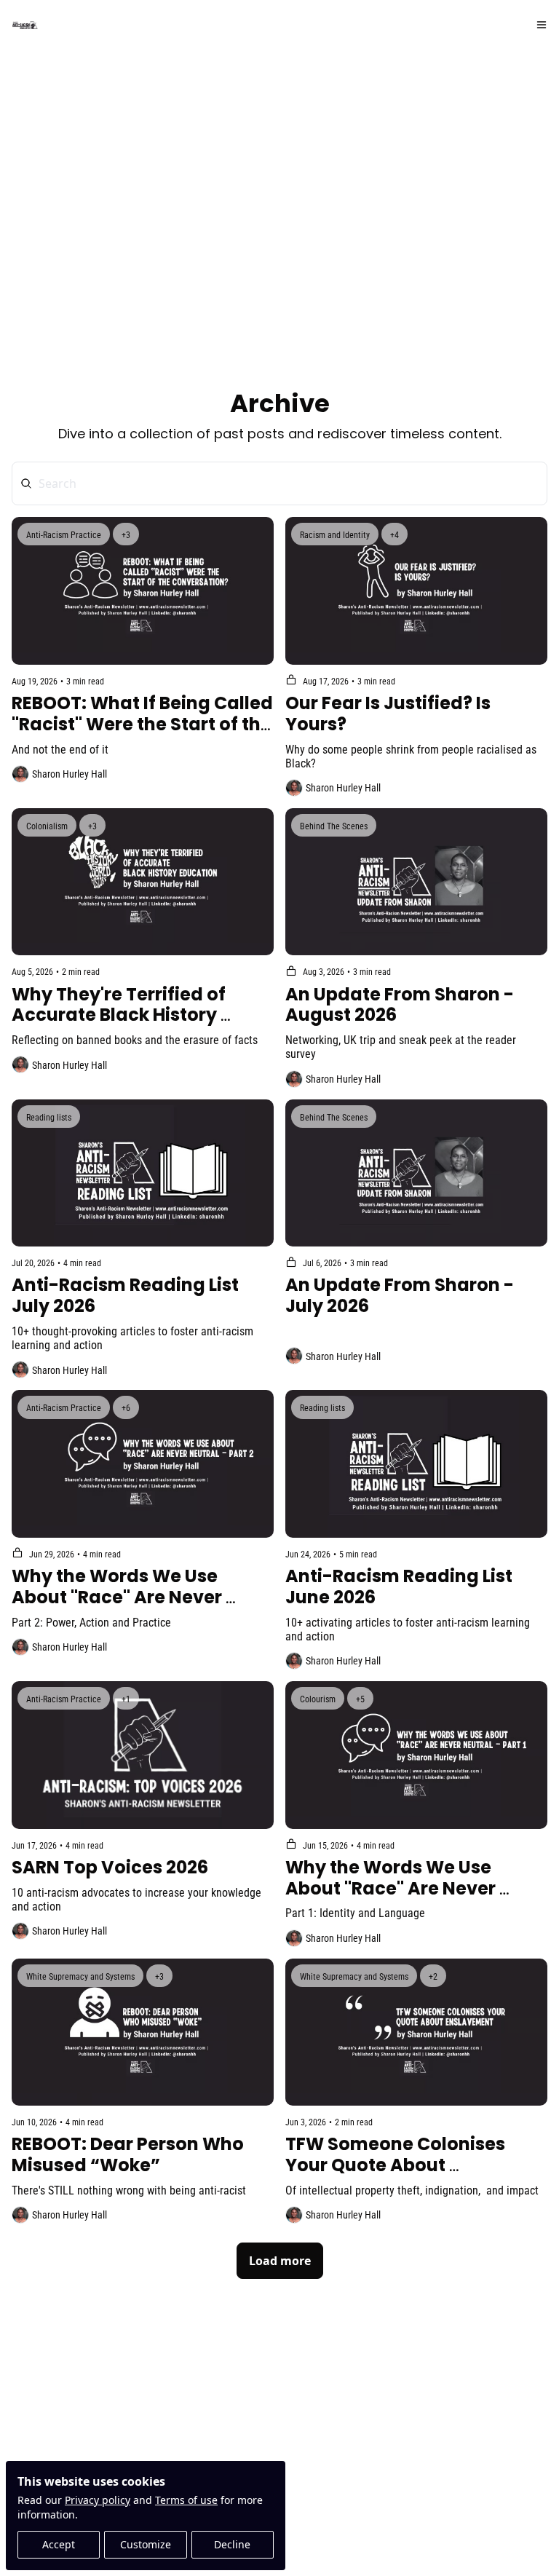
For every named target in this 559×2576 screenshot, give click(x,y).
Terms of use (186, 2500)
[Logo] (25, 25)
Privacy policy (98, 2500)
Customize (146, 2544)
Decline (232, 2544)
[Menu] (542, 25)
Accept (59, 2544)
